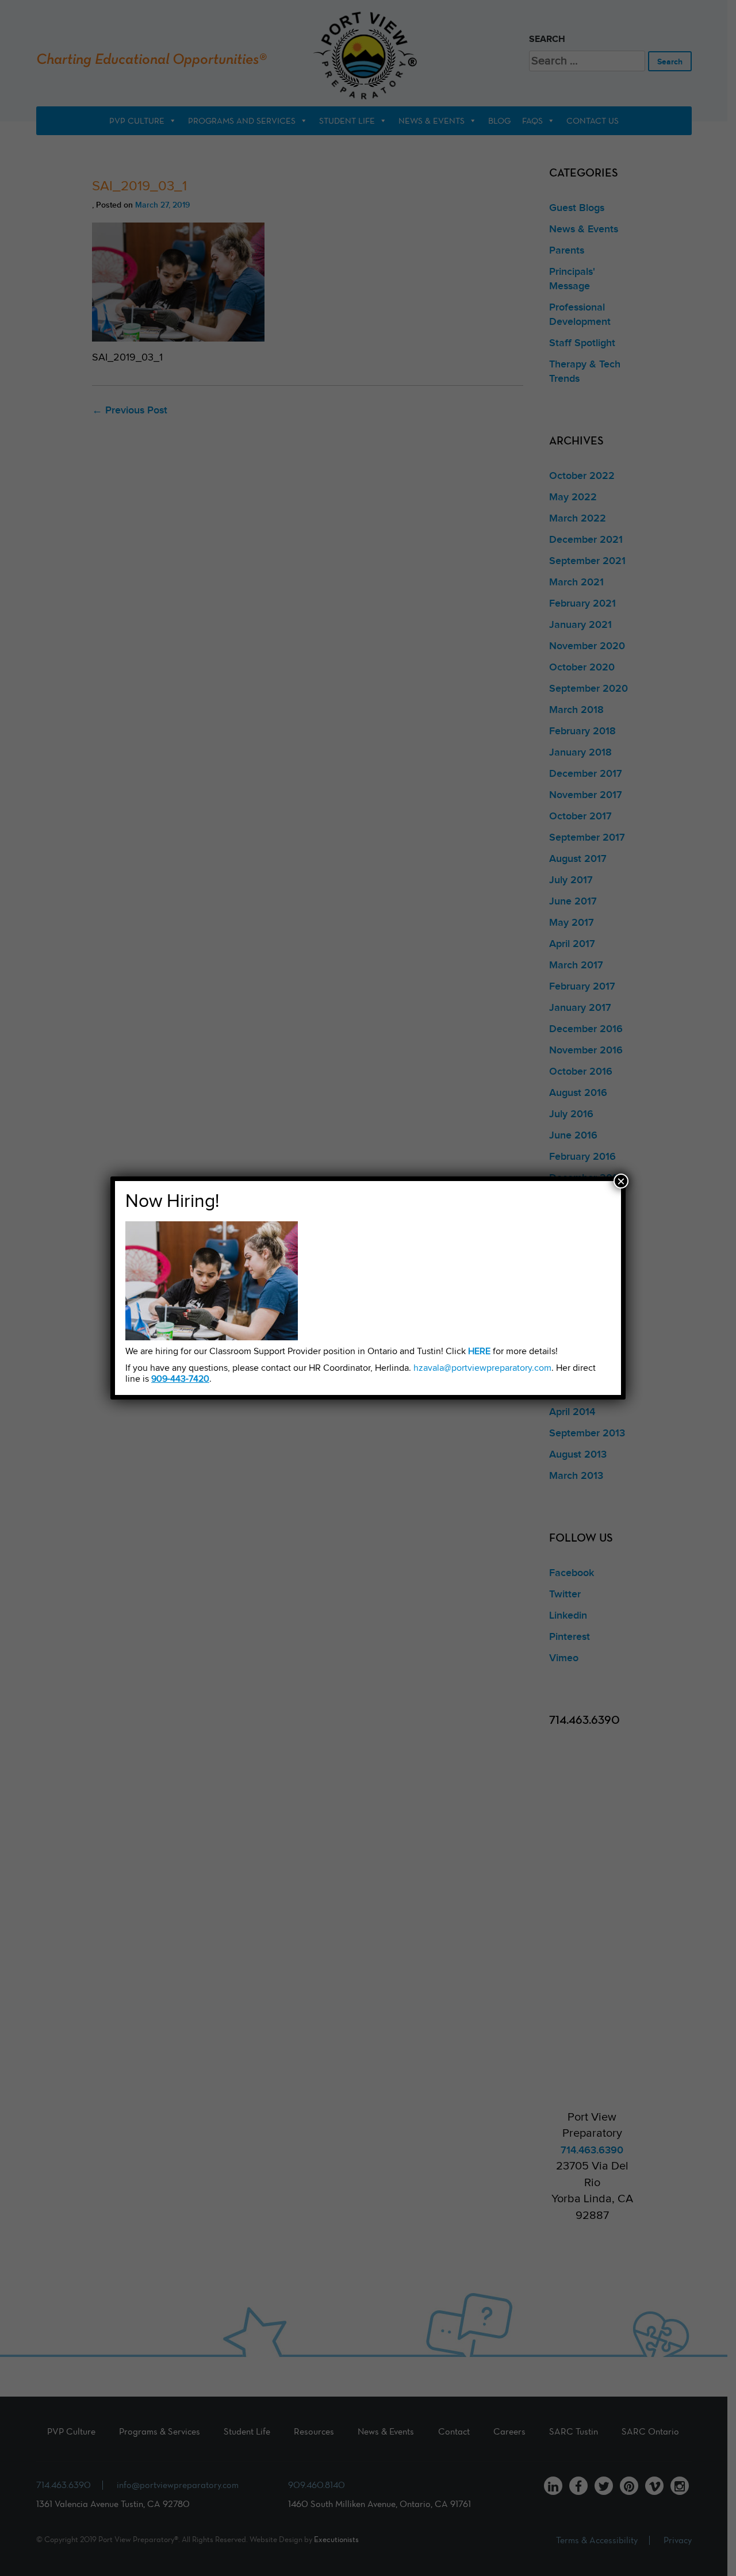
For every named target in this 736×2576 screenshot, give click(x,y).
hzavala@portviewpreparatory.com (482, 1368)
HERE (479, 1352)
